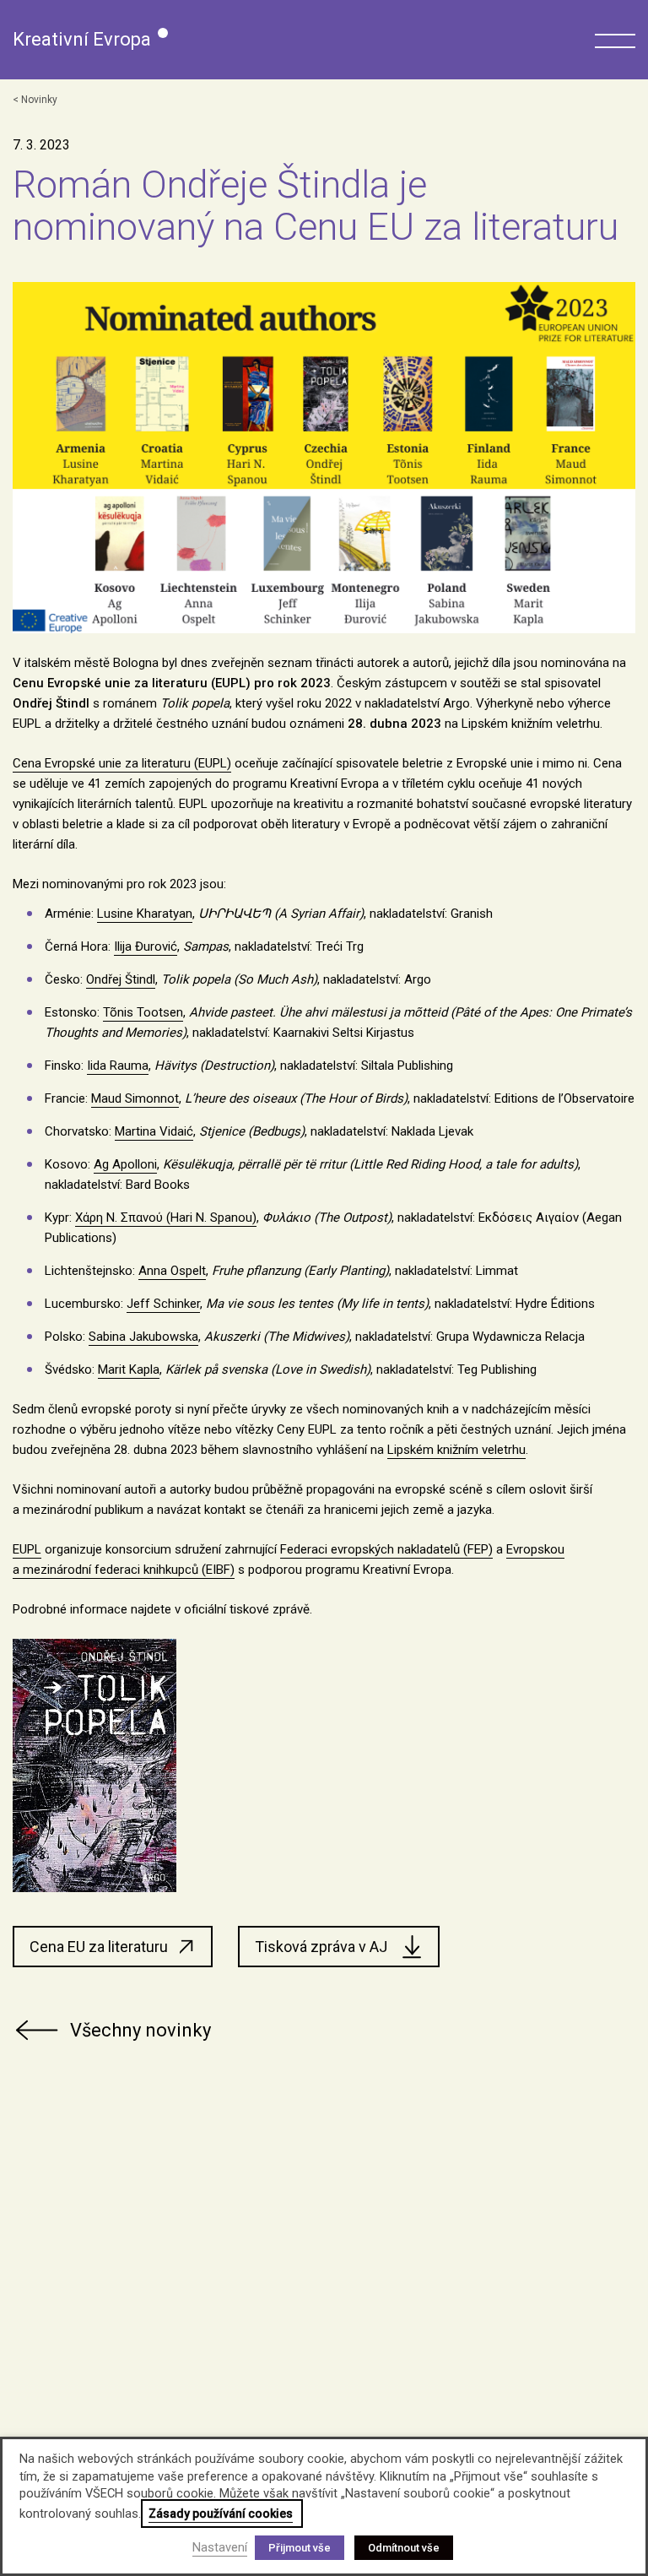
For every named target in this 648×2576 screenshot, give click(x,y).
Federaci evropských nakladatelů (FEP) (386, 1549)
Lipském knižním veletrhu (456, 1450)
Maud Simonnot (135, 1098)
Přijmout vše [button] (300, 2548)
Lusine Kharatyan (145, 914)
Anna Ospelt (172, 1271)
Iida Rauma (118, 1066)
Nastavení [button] (220, 2547)
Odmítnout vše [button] (404, 2548)
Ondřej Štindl (121, 979)
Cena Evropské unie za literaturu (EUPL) (122, 763)
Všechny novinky (140, 2030)
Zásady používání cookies (221, 2514)
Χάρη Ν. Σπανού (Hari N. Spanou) (166, 1217)
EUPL (27, 1549)
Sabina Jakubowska (143, 1337)
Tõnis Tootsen (143, 1012)
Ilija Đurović (146, 946)
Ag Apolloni (125, 1164)
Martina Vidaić (154, 1131)
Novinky (39, 100)
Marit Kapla (129, 1369)
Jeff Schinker (163, 1304)
